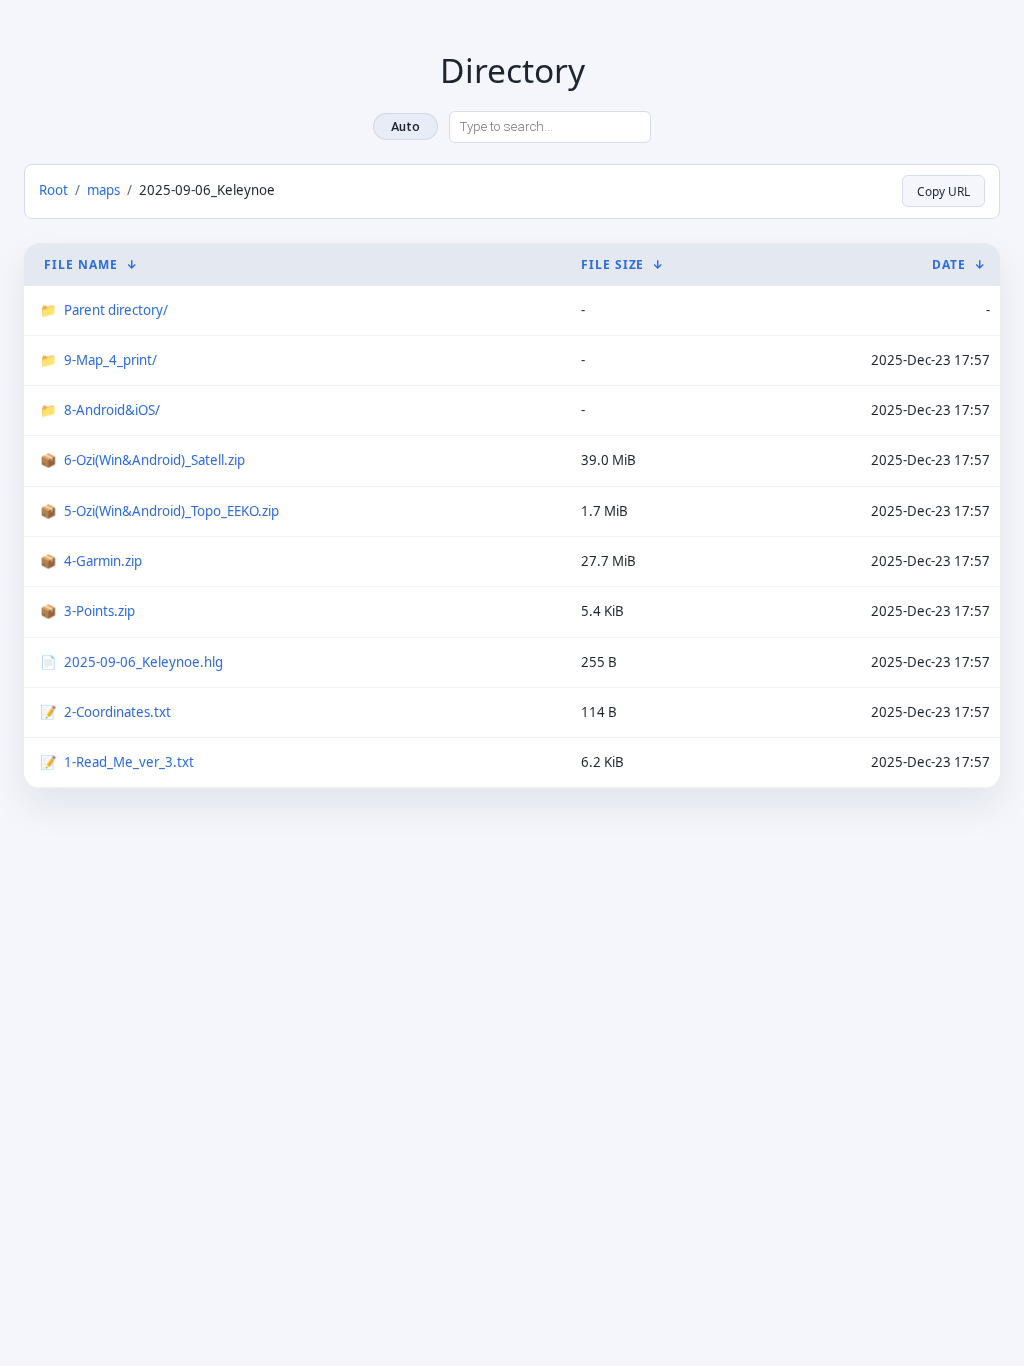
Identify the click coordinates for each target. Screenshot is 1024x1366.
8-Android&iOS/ (112, 410)
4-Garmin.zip (103, 561)
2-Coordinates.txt (117, 712)
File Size (613, 264)
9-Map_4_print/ (110, 360)
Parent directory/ (116, 310)
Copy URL (943, 191)
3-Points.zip (99, 611)
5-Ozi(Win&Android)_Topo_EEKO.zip (171, 511)
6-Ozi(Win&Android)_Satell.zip (154, 460)
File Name (81, 264)
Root (53, 190)
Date (949, 264)
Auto (405, 126)
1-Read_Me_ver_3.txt (129, 762)
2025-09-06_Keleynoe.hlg (143, 662)
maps (103, 190)
